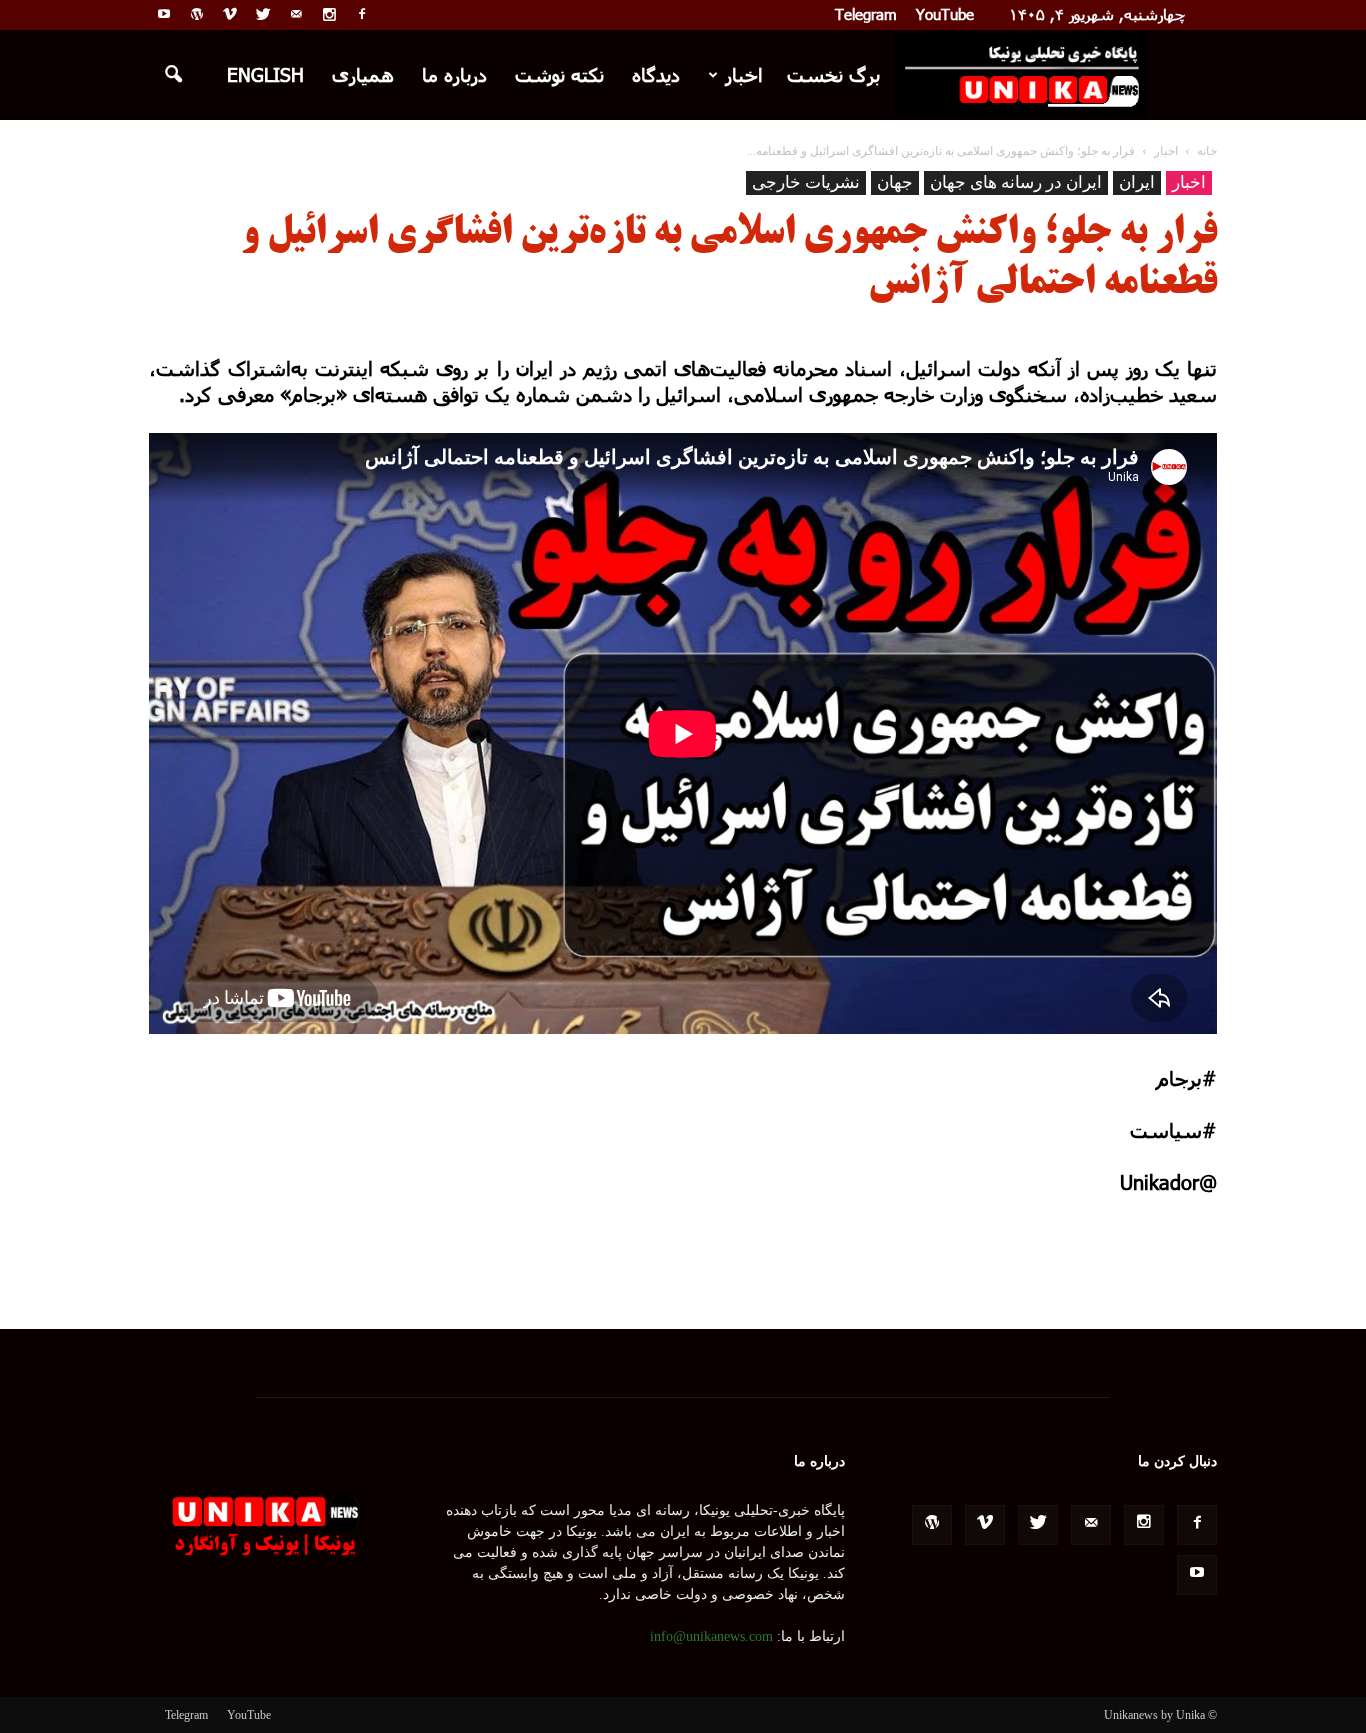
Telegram (866, 14)
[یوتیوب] (164, 14)
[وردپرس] (197, 14)
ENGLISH (265, 74)
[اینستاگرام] (329, 14)
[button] (173, 75)
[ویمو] (230, 14)
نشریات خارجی (806, 182)
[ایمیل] (296, 14)
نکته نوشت (559, 74)
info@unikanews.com (711, 1636)
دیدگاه (656, 74)
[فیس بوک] (362, 14)
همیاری (363, 74)
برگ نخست (833, 74)
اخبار (744, 74)
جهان (895, 182)
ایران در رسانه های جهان (1016, 182)
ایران (1137, 182)
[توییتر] (263, 14)
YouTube (945, 14)
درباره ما (454, 74)
